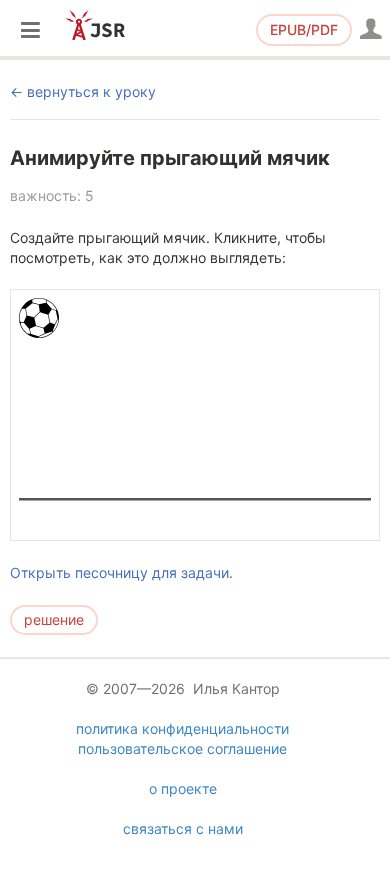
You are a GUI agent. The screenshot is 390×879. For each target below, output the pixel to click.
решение (54, 619)
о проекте (183, 788)
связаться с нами (183, 828)
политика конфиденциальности (182, 728)
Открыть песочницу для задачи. (121, 572)
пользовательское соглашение (182, 748)
